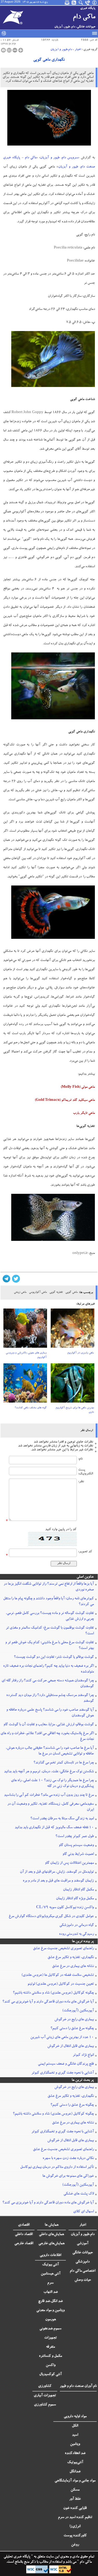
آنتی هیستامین (51, 2274)
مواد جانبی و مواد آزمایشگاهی (75, 2481)
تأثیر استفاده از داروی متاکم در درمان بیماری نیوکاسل (57, 2167)
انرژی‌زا (75, 2527)
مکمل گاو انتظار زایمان (78, 1890)
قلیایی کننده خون (75, 2508)
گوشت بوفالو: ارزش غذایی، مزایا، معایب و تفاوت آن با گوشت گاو (49, 1725)
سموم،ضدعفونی (50, 2329)
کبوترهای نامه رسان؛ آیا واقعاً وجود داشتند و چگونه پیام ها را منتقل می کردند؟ (48, 1602)
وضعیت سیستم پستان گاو (76, 1845)
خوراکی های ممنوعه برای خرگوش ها (68, 2176)
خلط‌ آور (75, 2499)
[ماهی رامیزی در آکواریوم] (73, 1330)
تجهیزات (50, 2338)
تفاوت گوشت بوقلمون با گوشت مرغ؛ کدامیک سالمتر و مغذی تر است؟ (50, 1631)
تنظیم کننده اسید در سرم (75, 2517)
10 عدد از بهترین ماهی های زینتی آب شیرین (62, 2037)
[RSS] (74, 3)
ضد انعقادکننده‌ (75, 2453)
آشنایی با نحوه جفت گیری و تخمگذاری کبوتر (63, 2073)
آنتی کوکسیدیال (50, 2375)
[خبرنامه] (67, 3)
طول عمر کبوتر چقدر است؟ (75, 1837)
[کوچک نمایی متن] (15, 50)
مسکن (75, 2490)
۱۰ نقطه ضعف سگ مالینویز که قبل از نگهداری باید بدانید (54, 1828)
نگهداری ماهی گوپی (49, 60)
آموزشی (83, 2244)
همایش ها (52, 2225)
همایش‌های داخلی (51, 2235)
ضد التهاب (51, 2292)
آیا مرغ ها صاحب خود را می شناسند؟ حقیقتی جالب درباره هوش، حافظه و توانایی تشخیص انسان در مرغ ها (50, 1751)
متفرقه (50, 2347)
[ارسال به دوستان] (9, 50)
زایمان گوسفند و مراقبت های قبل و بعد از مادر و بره (58, 1881)
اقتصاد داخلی (24, 2235)
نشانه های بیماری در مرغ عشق (73, 1966)
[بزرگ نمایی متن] (21, 50)
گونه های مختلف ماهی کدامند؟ (31, 1408)
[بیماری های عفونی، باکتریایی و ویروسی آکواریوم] (25, 1330)
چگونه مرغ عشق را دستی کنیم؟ (72, 2029)
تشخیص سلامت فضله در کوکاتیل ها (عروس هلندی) (58, 1975)
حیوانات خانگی (83, 2253)
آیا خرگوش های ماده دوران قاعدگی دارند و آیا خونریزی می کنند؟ (48, 2002)
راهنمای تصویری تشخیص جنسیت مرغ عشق (63, 1949)
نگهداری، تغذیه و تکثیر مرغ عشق (71, 1958)
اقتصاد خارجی (24, 2244)
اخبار (78, 50)
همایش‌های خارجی (51, 2244)
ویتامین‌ (75, 2444)
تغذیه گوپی (56, 1292)
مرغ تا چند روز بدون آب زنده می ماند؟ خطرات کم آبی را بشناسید (49, 1795)
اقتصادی (24, 2225)
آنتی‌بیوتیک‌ (75, 2463)
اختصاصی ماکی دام (83, 2271)
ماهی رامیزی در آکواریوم (81, 1353)
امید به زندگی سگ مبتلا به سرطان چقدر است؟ (62, 1819)
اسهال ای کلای (83, 2212)
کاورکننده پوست (75, 2536)
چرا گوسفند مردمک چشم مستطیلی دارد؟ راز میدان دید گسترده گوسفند (50, 1698)
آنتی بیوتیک (50, 2265)
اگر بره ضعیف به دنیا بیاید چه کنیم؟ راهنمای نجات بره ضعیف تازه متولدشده (48, 1669)
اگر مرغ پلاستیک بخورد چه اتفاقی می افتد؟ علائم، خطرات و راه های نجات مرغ (47, 1736)
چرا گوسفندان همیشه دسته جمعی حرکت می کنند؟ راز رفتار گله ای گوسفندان (48, 1684)
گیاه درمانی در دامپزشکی (77, 1925)
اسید (75, 2435)
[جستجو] (81, 3)
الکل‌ (75, 2426)
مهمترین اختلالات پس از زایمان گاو (69, 1863)
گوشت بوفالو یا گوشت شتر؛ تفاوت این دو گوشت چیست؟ (54, 1657)
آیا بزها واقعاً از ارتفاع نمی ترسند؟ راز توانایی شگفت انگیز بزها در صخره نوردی (49, 1587)
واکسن (51, 2365)
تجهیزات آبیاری (45, 2396)
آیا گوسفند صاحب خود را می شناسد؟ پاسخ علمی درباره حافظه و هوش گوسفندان (50, 1713)
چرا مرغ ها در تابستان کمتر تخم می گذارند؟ (64, 1763)
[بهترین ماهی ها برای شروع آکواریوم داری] (73, 1385)
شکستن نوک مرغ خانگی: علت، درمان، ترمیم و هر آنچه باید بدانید (49, 1772)
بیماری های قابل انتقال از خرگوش (71, 2046)
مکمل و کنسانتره (50, 2356)
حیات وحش (83, 2280)
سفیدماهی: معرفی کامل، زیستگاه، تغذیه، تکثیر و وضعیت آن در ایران (51, 1807)
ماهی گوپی (71, 1292)
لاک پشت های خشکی (79, 2194)
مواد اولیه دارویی (75, 2417)
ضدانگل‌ (75, 2472)
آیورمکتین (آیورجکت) (78, 2011)
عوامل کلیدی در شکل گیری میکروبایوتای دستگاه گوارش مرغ (51, 1917)
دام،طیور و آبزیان (61, 50)
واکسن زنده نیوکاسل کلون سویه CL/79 (65, 1908)
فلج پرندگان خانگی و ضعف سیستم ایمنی (66, 2064)
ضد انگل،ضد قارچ (50, 2301)
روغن (75, 2545)
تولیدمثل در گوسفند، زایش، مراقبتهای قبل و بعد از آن (57, 1872)
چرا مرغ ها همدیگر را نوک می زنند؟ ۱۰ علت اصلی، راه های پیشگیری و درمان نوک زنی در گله (52, 1784)
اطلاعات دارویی (50, 2255)
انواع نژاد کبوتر (83, 2055)
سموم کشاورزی (45, 2405)
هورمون (51, 2320)
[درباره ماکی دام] (95, 3)
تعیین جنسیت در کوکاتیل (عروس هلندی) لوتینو (61, 1984)
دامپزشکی (83, 2262)
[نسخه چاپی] (3, 50)
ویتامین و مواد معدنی (50, 2311)
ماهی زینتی (20, 1292)
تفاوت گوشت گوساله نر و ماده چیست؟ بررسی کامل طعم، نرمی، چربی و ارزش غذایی (50, 1616)
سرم (50, 2283)
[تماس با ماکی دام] (88, 3)
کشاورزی (45, 2386)
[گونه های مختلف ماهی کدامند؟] (25, 1385)
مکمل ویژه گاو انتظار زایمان (75, 1899)
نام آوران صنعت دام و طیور (78, 2386)
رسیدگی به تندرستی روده (76, 1934)
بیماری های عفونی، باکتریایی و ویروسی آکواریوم (26, 1355)
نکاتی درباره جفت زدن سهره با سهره (68, 2158)
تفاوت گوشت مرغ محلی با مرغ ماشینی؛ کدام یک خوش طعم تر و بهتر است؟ (50, 1646)
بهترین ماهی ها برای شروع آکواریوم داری (75, 1410)
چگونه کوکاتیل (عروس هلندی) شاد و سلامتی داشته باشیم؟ (53, 1993)
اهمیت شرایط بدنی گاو (78, 1854)
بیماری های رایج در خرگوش (74, 2020)
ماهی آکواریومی (38, 1292)
